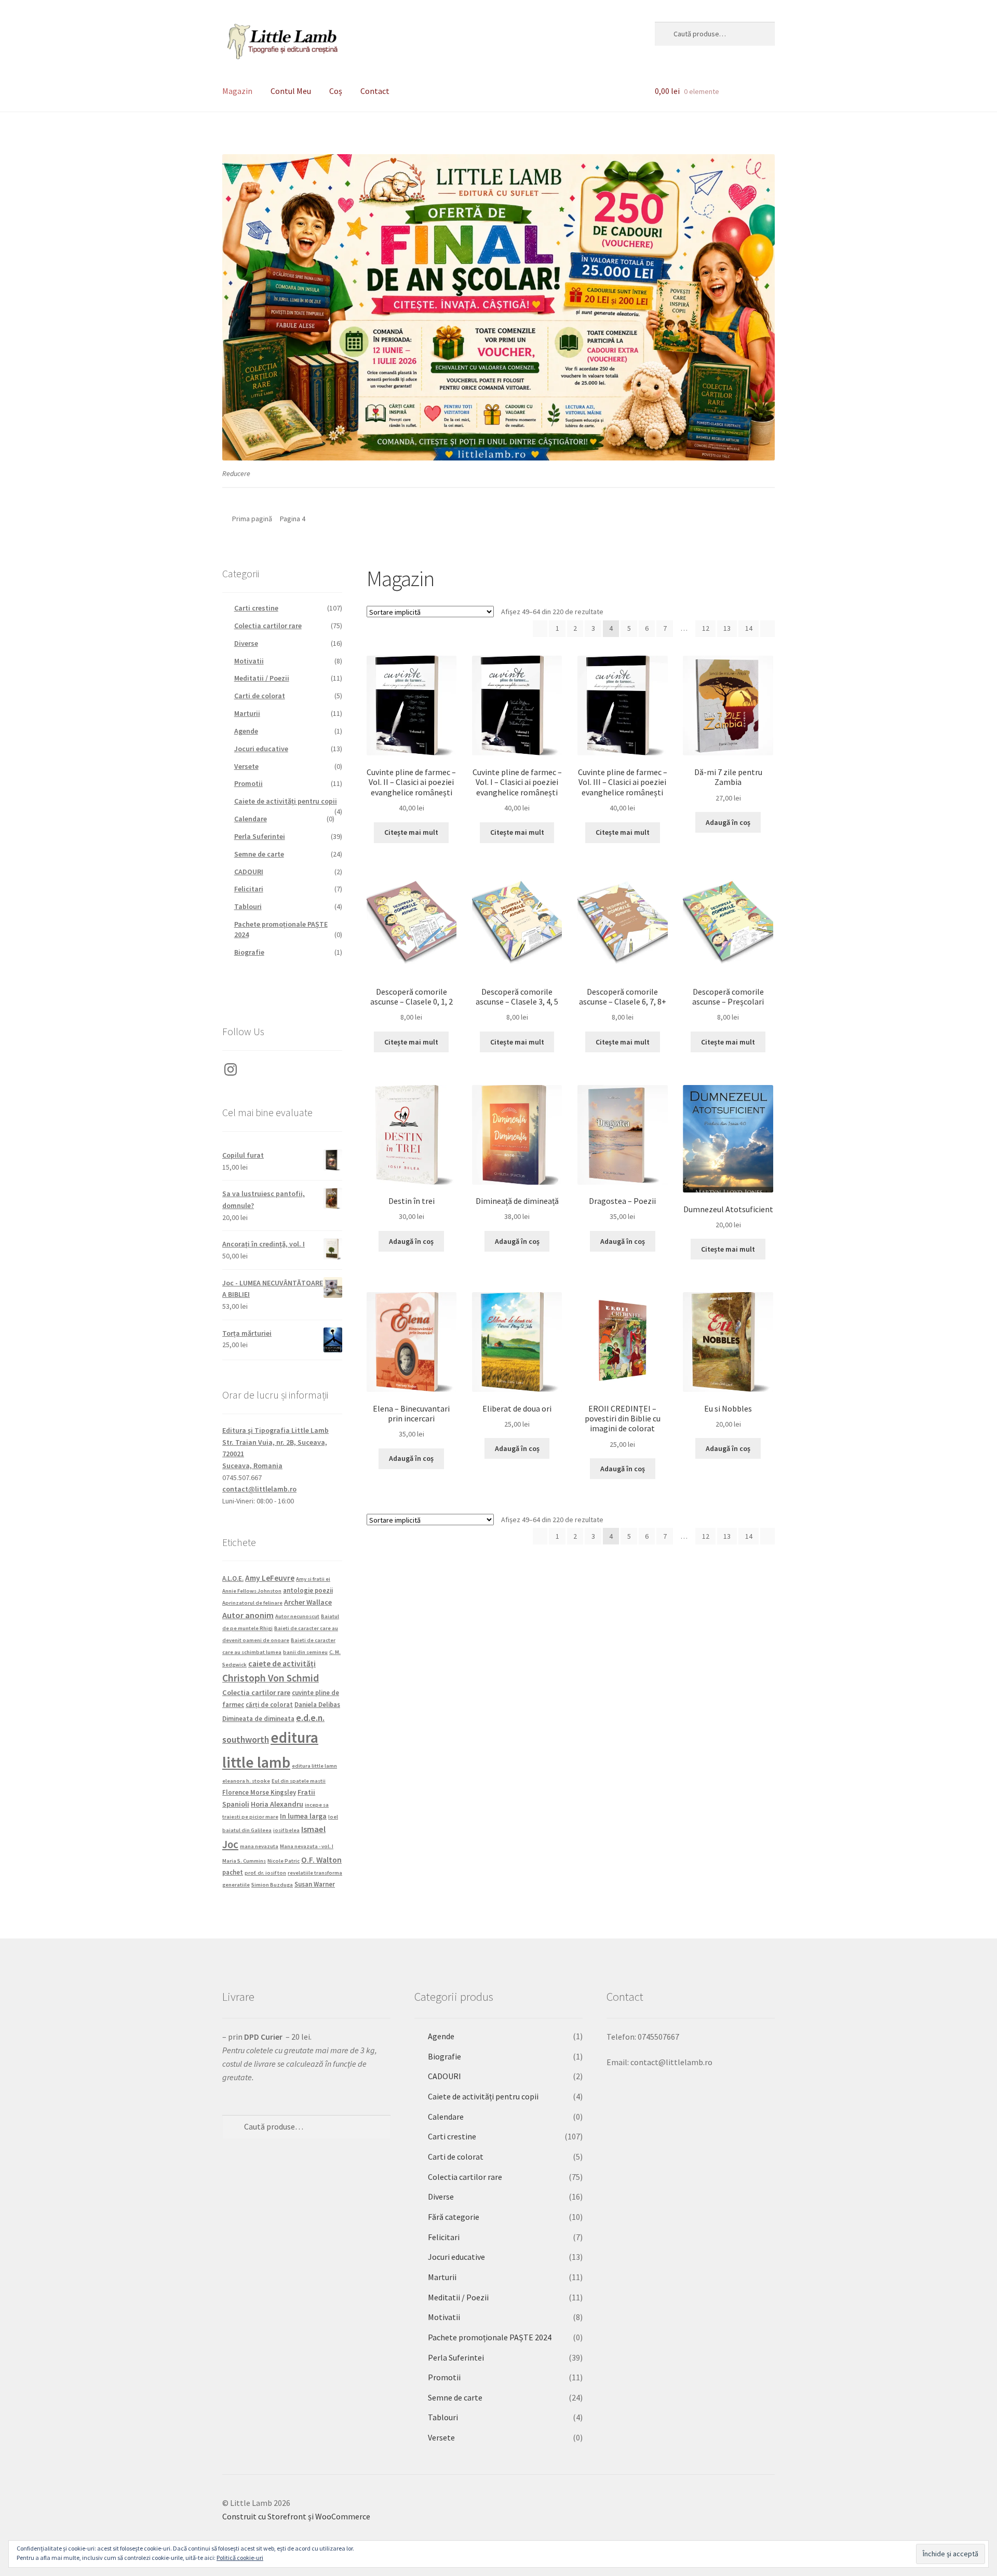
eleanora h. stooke (246, 1781)
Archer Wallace (308, 1602)
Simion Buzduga (272, 1885)
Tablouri (248, 906)
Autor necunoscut (297, 1616)
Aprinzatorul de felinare (252, 1603)
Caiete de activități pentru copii (286, 801)
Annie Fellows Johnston (252, 1591)
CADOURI (249, 872)
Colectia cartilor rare (268, 626)
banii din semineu (305, 1652)
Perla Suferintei (260, 836)
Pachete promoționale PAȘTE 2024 (490, 2337)
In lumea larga (303, 1816)
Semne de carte (259, 854)
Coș (336, 91)
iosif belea (286, 1830)
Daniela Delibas (317, 1704)
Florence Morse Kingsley (259, 1792)
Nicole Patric (284, 1861)
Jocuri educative (261, 749)
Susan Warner (315, 1884)
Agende (246, 731)
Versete (246, 766)
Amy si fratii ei (313, 1579)
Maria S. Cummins (244, 1861)
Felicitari (249, 889)
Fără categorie (454, 2217)
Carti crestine (256, 608)
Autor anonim (248, 1615)
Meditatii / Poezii (262, 678)
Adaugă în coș (728, 822)
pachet (233, 1872)
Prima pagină (252, 519)
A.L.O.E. (233, 1578)
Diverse (246, 643)
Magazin (237, 91)
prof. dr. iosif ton (265, 1873)
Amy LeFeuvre (270, 1578)
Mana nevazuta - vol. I (307, 1846)
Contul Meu (291, 91)
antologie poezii (308, 1590)
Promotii (248, 783)
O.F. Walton (321, 1860)
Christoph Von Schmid (271, 1678)
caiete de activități (282, 1664)
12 (706, 628)
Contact (375, 91)
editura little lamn (314, 1766)
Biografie (249, 952)
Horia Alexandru (277, 1804)
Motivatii (249, 661)
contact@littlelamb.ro (259, 1489)
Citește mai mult (411, 832)
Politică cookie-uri (240, 2558)
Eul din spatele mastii (299, 1781)
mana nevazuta (259, 1846)
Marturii (247, 713)
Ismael (313, 1829)
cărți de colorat (269, 1704)
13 (727, 628)
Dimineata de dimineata (258, 1718)
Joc (230, 1845)
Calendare (251, 819)
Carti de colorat (260, 696)
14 (749, 628)
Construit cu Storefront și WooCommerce (296, 2516)
